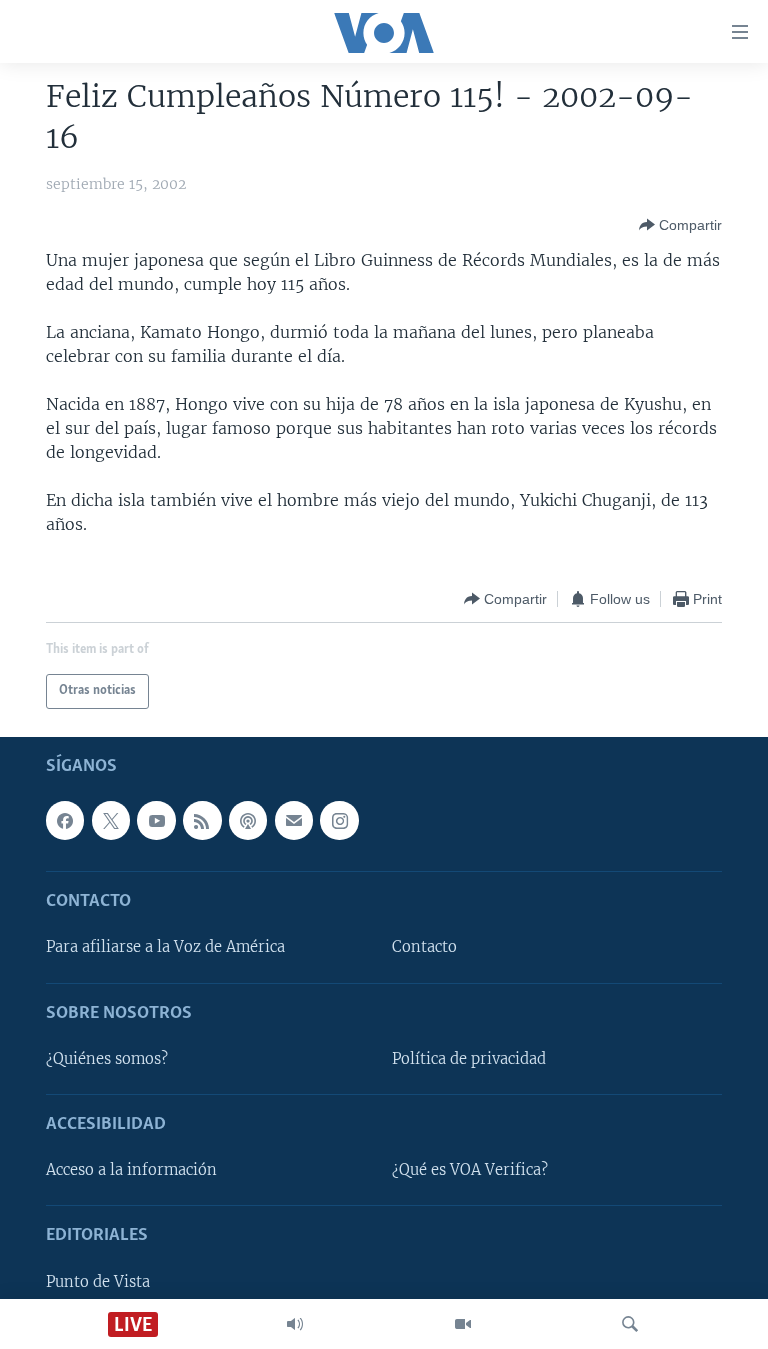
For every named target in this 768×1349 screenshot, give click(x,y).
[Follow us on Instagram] (339, 820)
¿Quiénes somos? (107, 1059)
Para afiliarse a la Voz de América (165, 947)
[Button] (680, 225)
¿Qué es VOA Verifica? (470, 1170)
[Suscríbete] (294, 820)
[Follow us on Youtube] (156, 820)
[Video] (463, 1324)
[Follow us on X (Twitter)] (111, 820)
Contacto (424, 947)
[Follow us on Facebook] (65, 820)
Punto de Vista (98, 1282)
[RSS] (202, 820)
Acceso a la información (131, 1170)
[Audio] (295, 1324)
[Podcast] (248, 820)
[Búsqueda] (630, 1324)
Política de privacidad (469, 1059)
